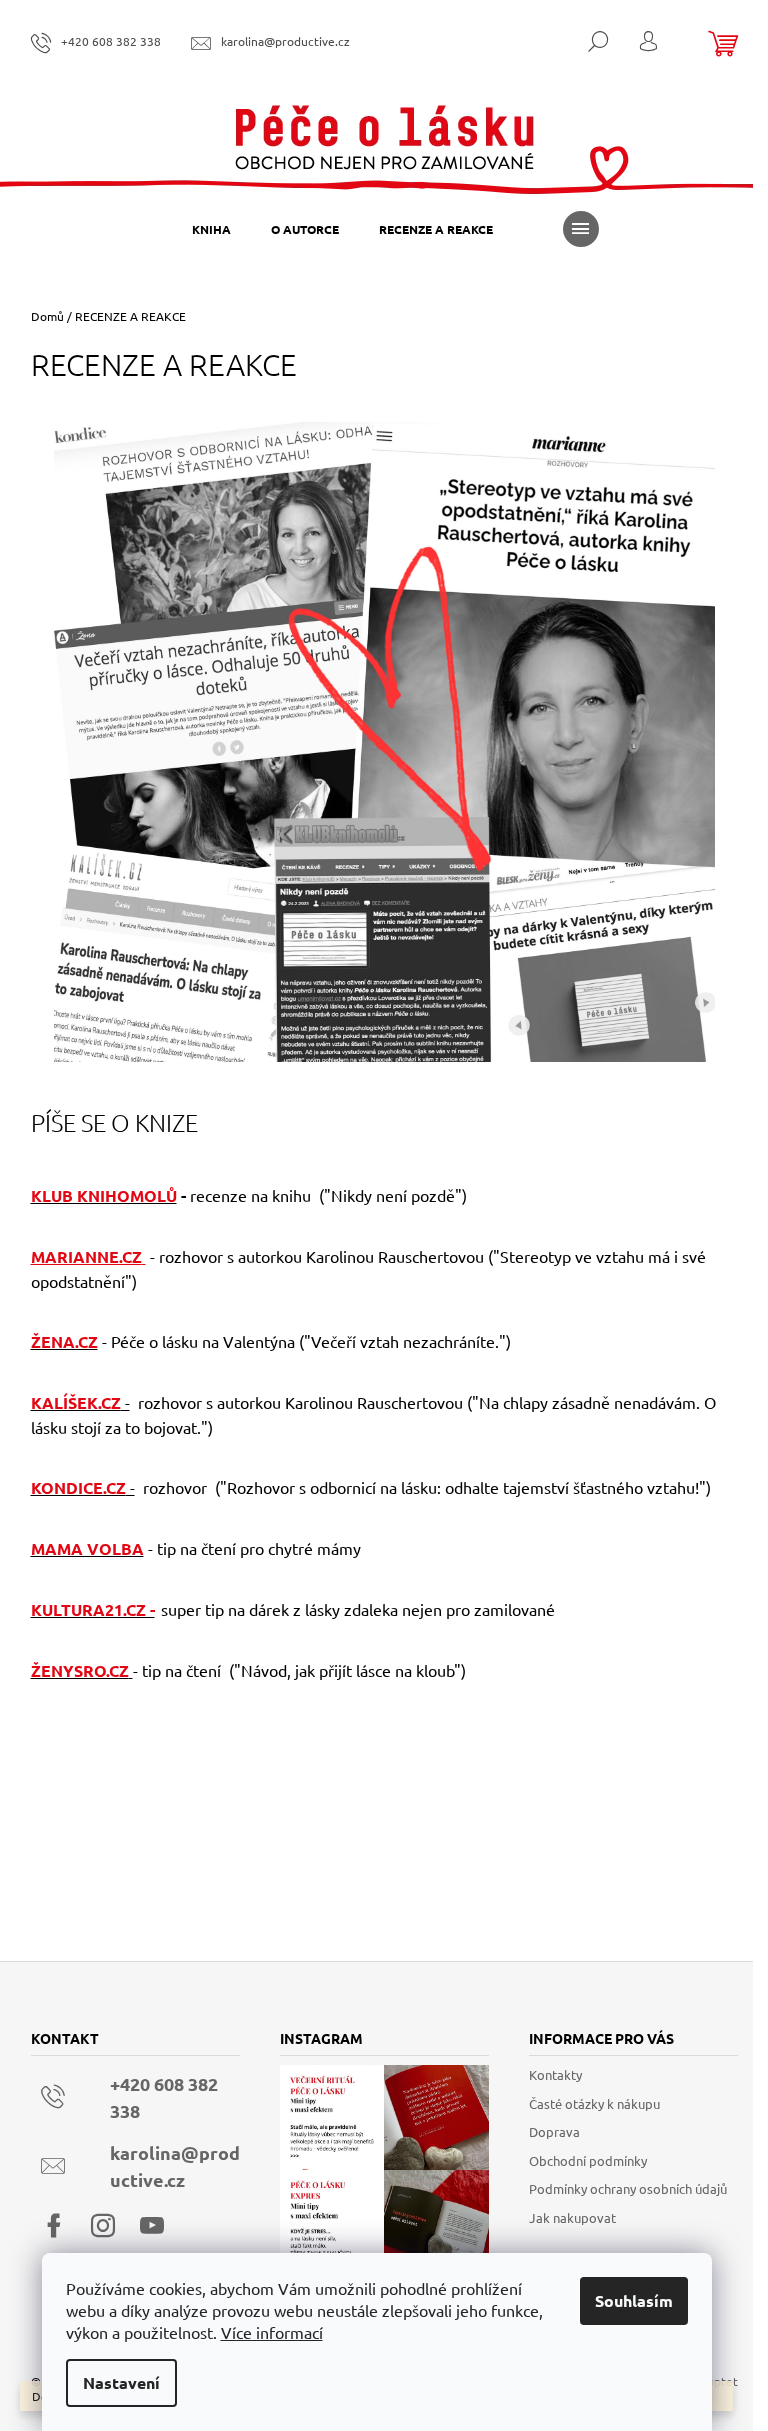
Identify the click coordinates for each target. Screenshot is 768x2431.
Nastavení (121, 2382)
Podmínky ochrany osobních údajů (628, 2188)
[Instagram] (103, 2226)
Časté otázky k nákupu (594, 2103)
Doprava (554, 2131)
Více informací (272, 2332)
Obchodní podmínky (588, 2160)
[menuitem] (211, 229)
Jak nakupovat (572, 2217)
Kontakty (555, 2074)
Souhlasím (634, 2300)
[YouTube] (152, 2226)
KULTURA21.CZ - (93, 1609)
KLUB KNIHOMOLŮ (104, 1195)
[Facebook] (54, 2226)
